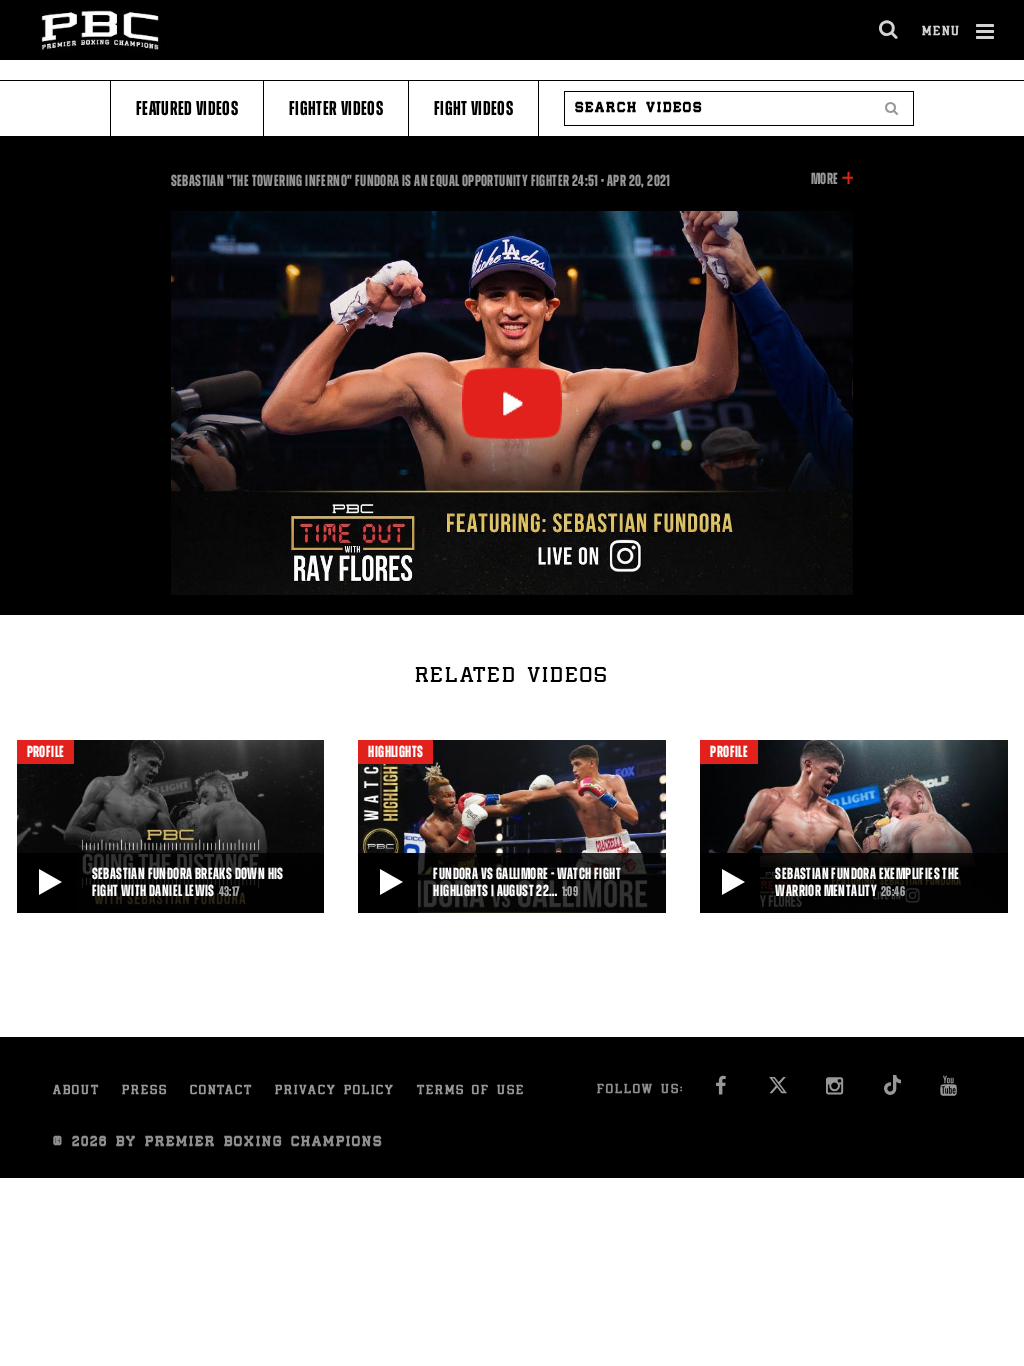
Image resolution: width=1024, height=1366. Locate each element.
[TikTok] (891, 1091)
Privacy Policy (335, 1091)
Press (145, 1091)
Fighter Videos (336, 108)
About (76, 1091)
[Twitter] (777, 1091)
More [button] (824, 180)
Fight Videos (473, 108)
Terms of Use (471, 1091)
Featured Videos (187, 108)
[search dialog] (889, 30)
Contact (221, 1091)
